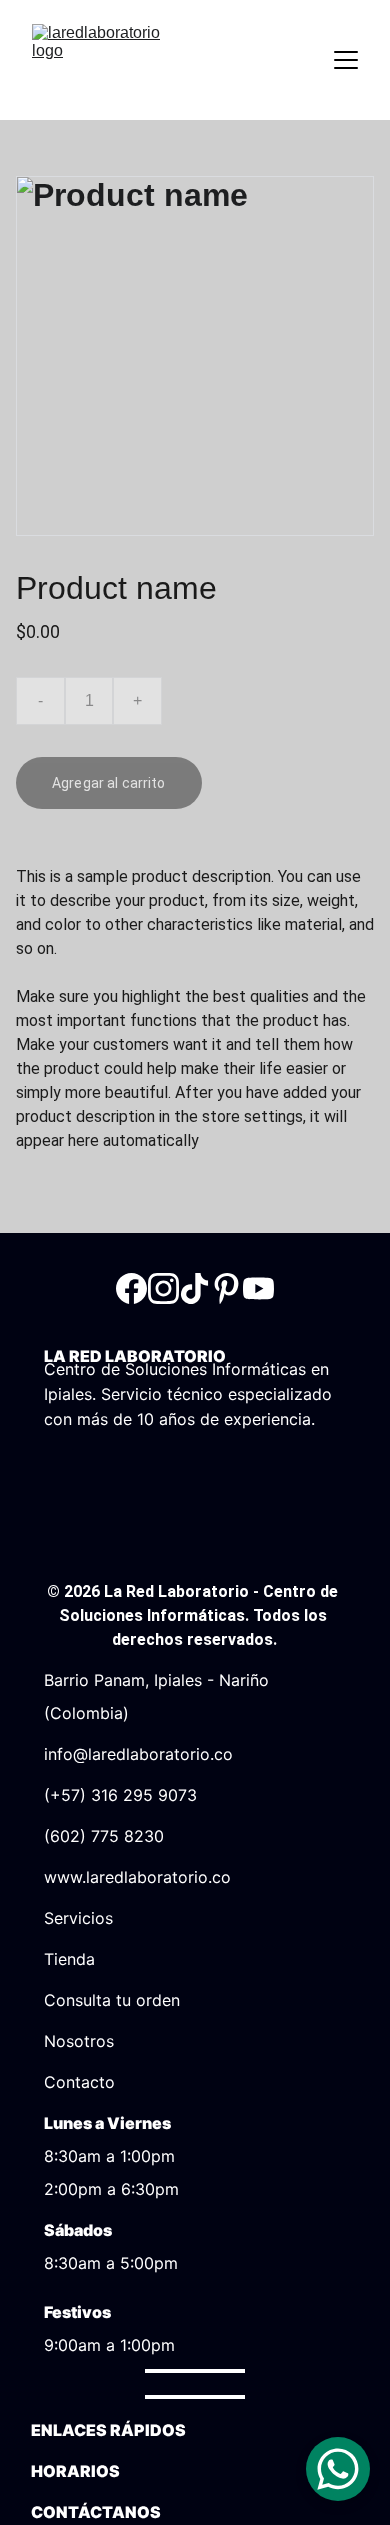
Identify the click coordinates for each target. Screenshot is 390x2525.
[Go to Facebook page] (131, 1288)
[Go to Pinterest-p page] (226, 1288)
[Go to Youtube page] (258, 1288)
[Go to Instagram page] (163, 1288)
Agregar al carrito (109, 783)
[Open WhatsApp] (338, 2469)
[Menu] (346, 60)
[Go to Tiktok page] (194, 1288)
